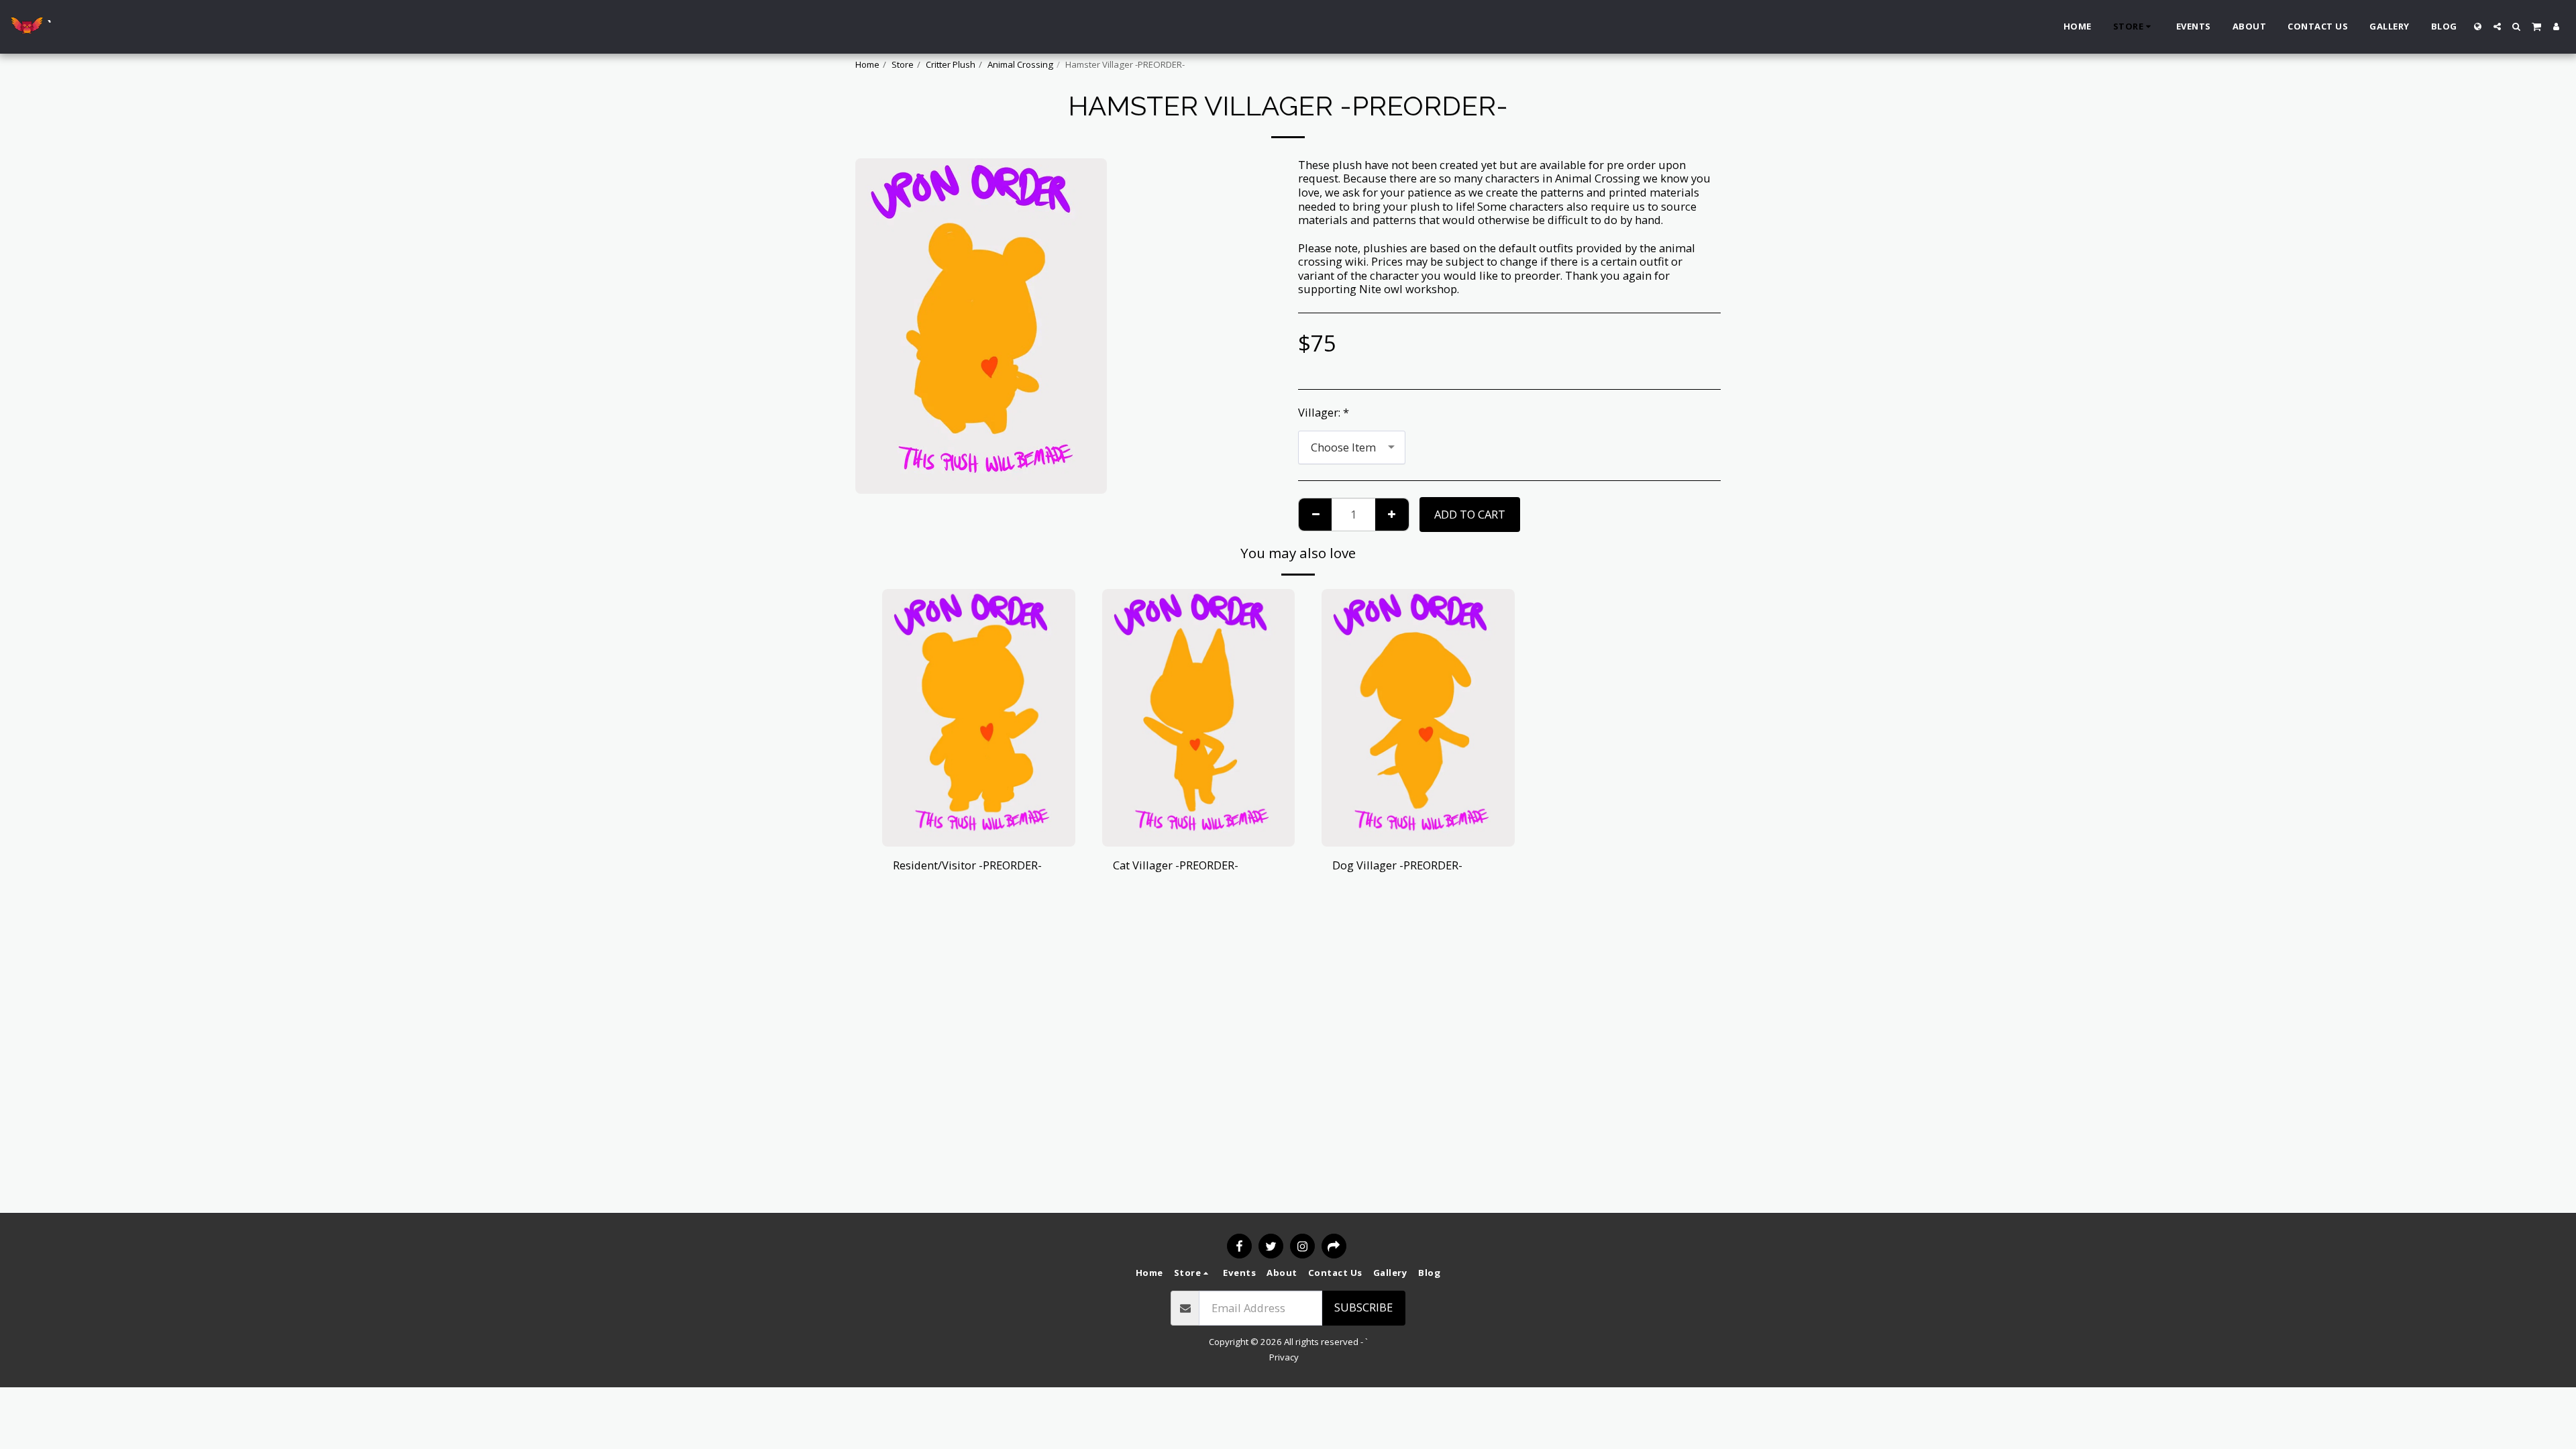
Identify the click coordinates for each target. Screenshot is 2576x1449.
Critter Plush (951, 64)
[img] (979, 717)
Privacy (1284, 1357)
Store (903, 64)
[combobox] (1352, 447)
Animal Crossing (1020, 64)
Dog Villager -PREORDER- (1397, 865)
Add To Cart (982, 840)
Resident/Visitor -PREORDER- (967, 865)
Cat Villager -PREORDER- (1176, 865)
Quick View (978, 813)
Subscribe (1363, 1307)
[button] (2497, 26)
